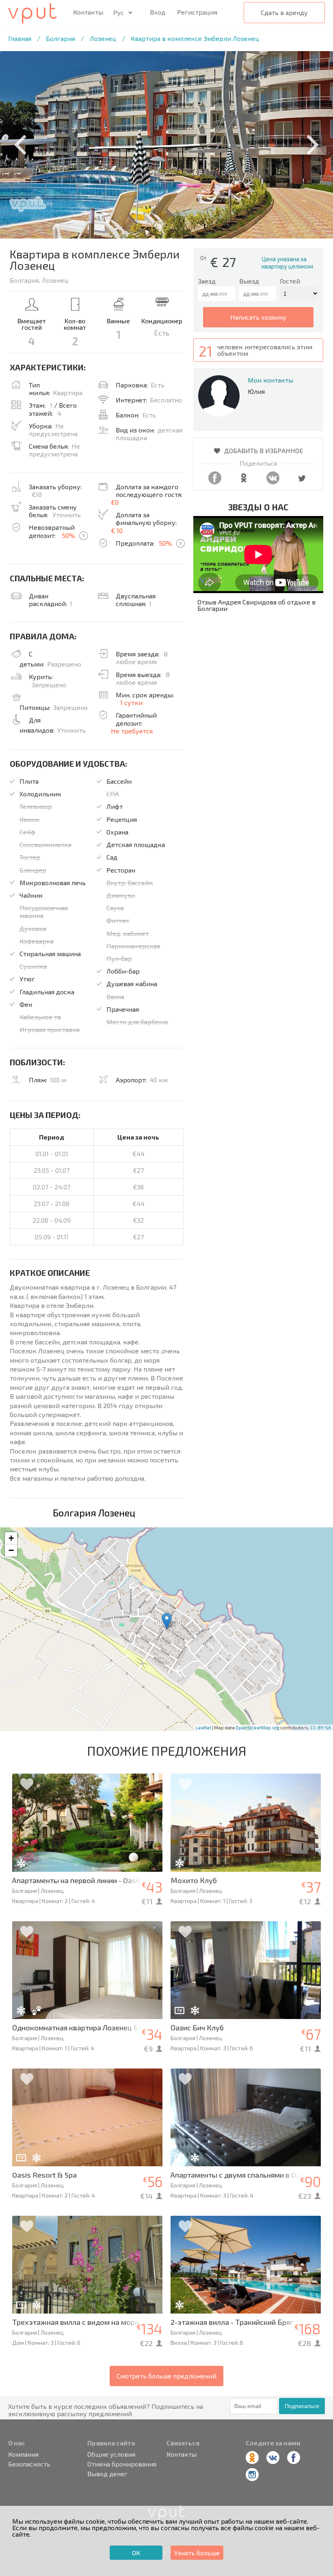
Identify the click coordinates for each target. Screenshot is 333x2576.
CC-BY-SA (321, 1728)
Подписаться (302, 2406)
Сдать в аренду (284, 12)
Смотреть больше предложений (166, 2376)
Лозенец (103, 38)
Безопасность (29, 2464)
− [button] (11, 1550)
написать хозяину (258, 317)
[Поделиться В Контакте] (273, 482)
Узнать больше (197, 2553)
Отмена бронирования (122, 2464)
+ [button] (11, 1538)
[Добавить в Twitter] (302, 482)
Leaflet (203, 1728)
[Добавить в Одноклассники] (244, 482)
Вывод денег (107, 2474)
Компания (23, 2454)
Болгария (61, 38)
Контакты (88, 12)
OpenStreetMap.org (257, 1728)
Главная (20, 38)
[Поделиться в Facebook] (215, 482)
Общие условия (111, 2454)
